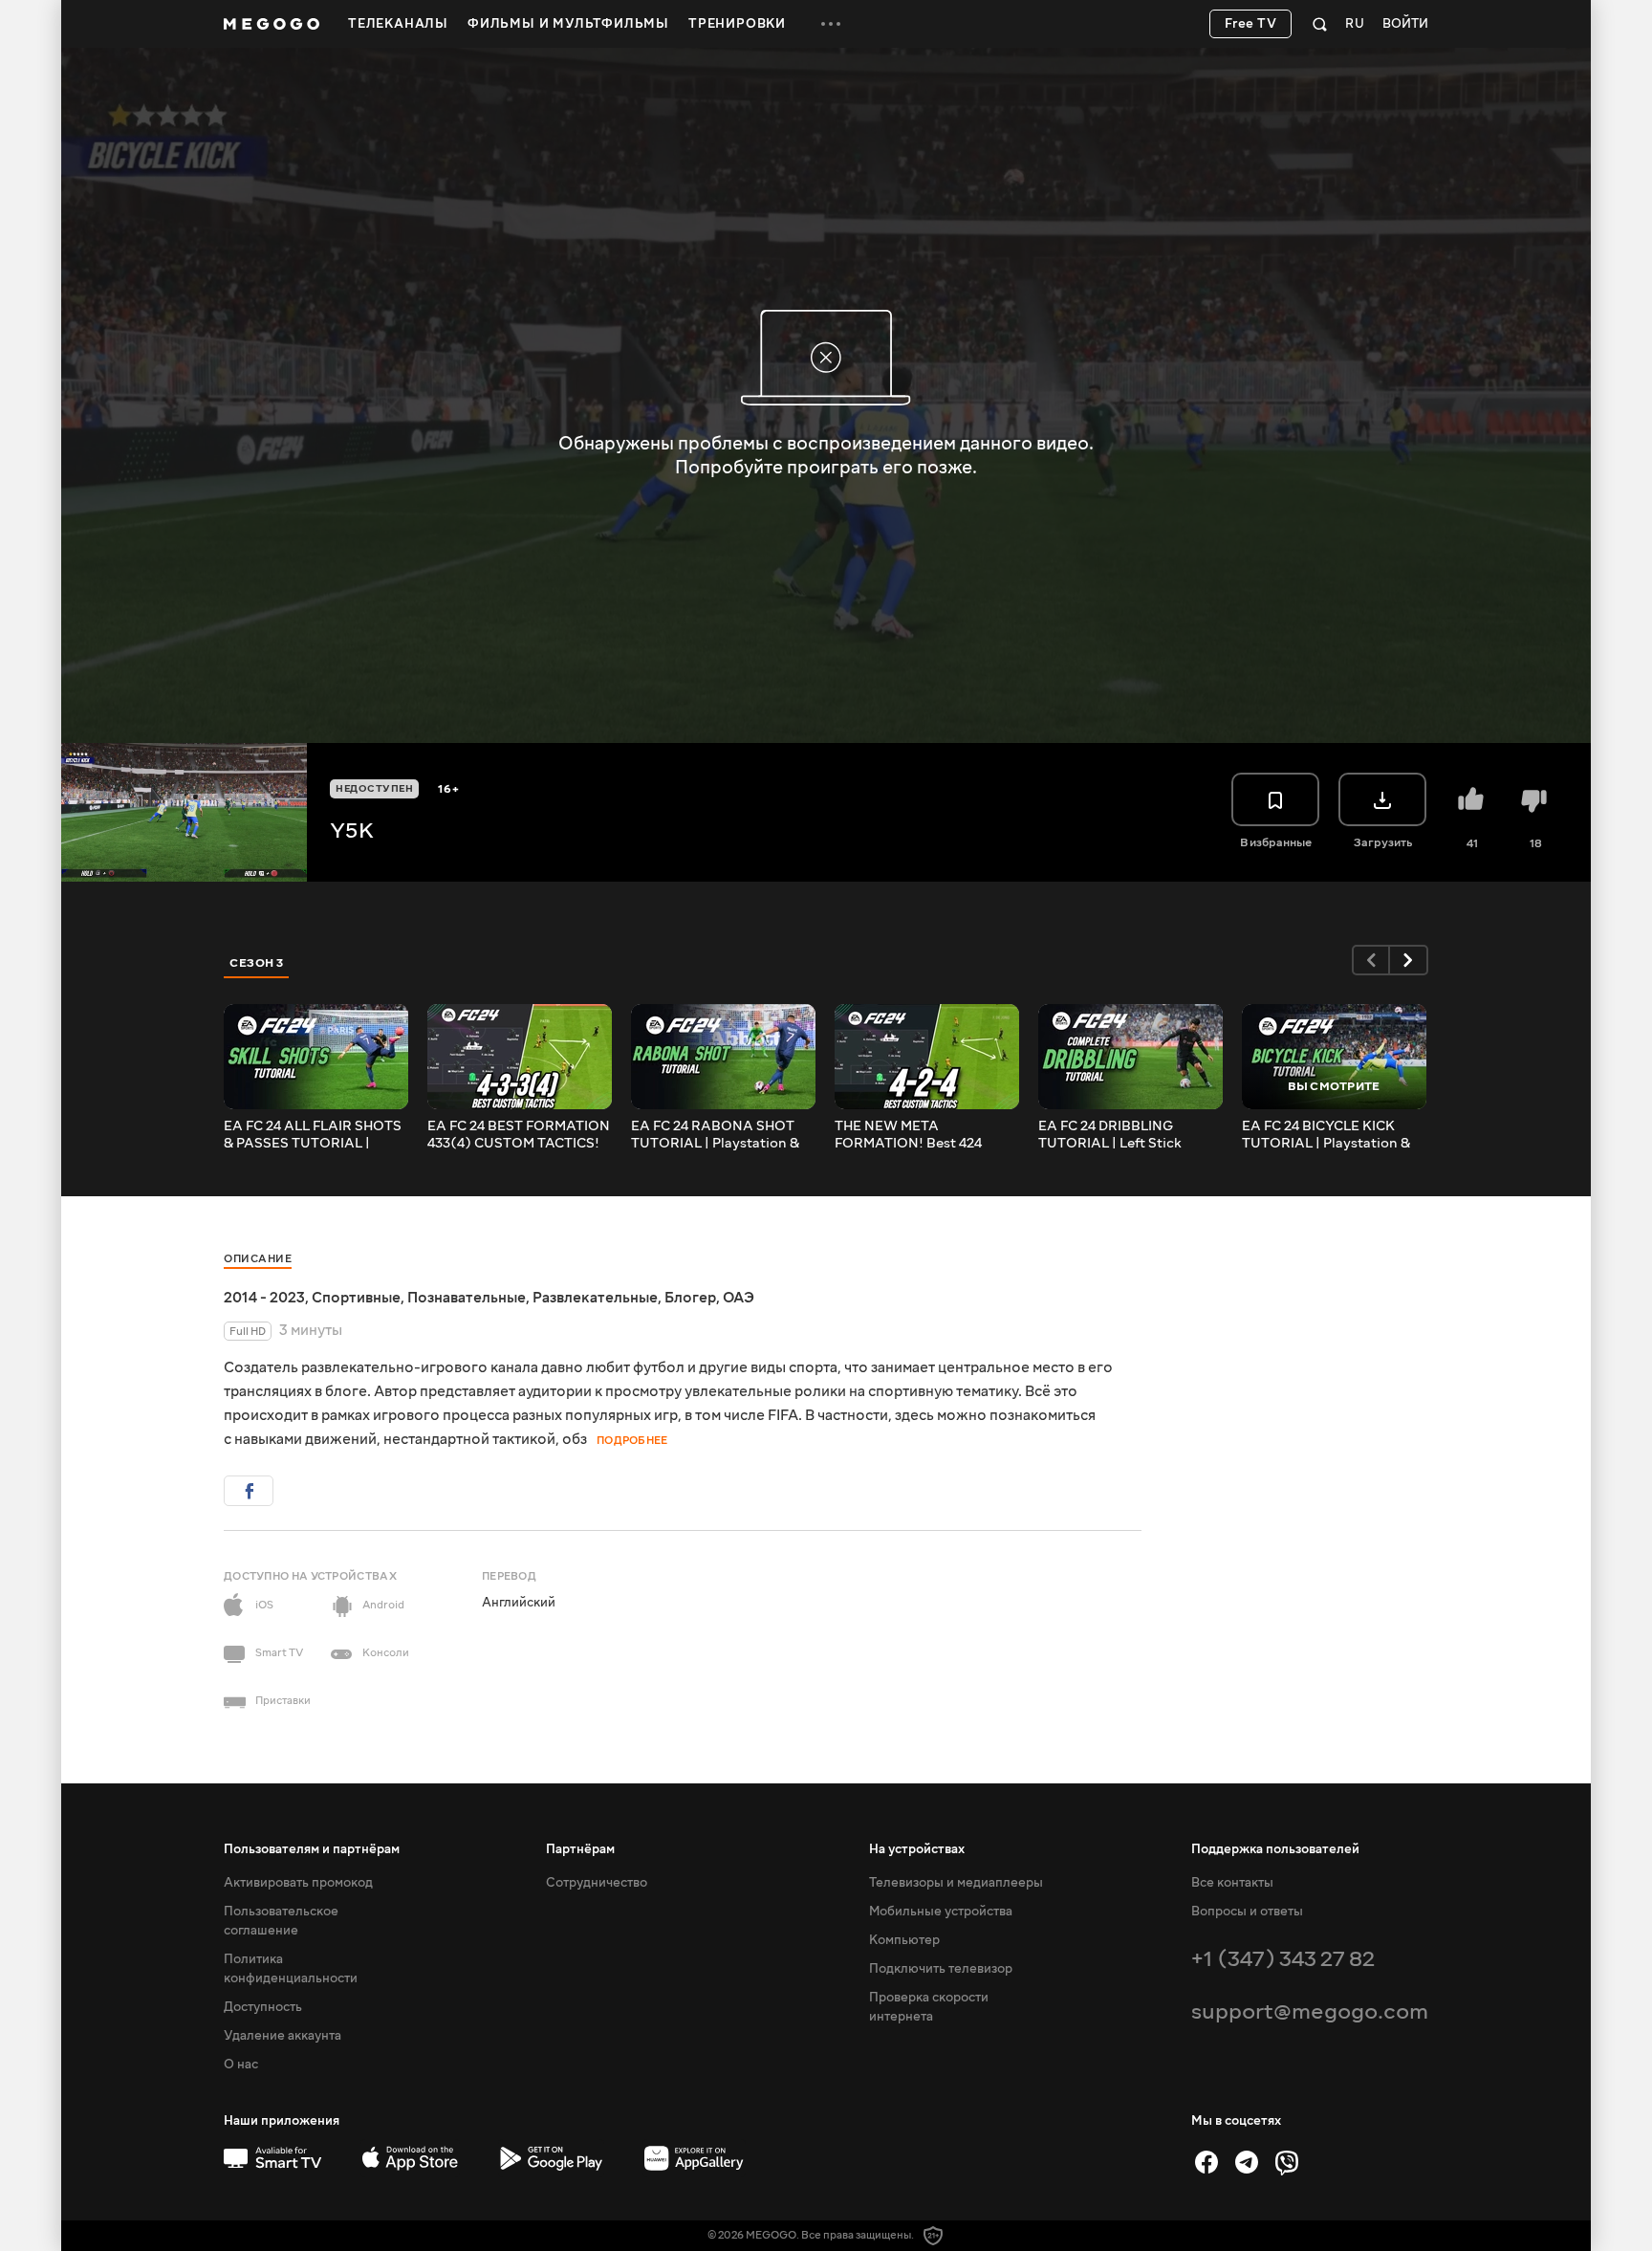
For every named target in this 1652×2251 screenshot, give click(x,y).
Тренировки (737, 24)
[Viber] (1287, 2162)
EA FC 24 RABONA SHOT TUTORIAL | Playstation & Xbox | (715, 1135)
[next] (1409, 960)
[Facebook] (1206, 2162)
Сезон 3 (257, 963)
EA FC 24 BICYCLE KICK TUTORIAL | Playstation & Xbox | (1326, 1135)
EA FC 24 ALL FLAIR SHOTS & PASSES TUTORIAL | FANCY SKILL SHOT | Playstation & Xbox (313, 1135)
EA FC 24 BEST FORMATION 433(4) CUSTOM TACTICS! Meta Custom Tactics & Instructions (519, 1135)
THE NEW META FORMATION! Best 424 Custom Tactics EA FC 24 (915, 1135)
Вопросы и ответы (1247, 1912)
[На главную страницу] (272, 24)
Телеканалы (398, 24)
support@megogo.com (1310, 2011)
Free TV (1251, 24)
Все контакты (1232, 1883)
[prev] (1371, 960)
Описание (258, 1259)
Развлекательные (595, 1298)
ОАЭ (739, 1298)
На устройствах (917, 1849)
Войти (1405, 24)
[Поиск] (1320, 24)
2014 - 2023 (264, 1298)
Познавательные (467, 1298)
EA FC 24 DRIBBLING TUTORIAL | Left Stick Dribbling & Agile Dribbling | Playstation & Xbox (1130, 1135)
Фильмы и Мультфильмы (568, 24)
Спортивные (356, 1298)
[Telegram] (1247, 2162)
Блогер (690, 1298)
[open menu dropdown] (831, 24)
